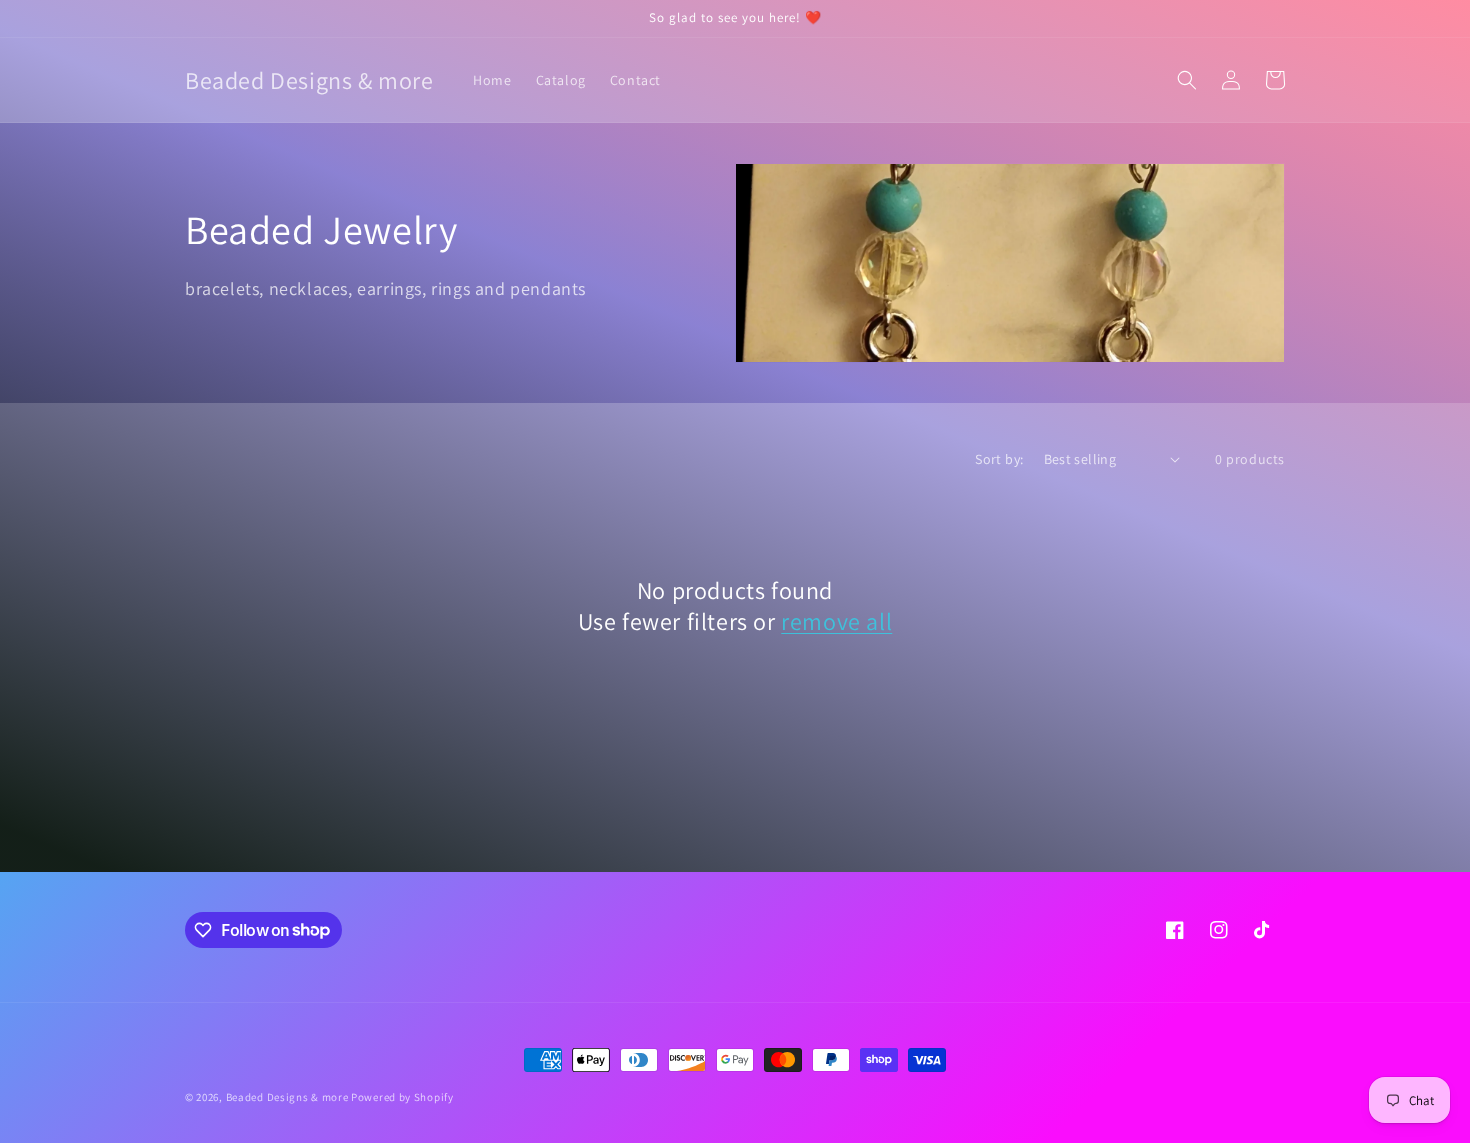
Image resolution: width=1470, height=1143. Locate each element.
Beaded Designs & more (287, 1097)
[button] (1187, 80)
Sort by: (999, 459)
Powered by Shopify (402, 1097)
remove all (836, 621)
